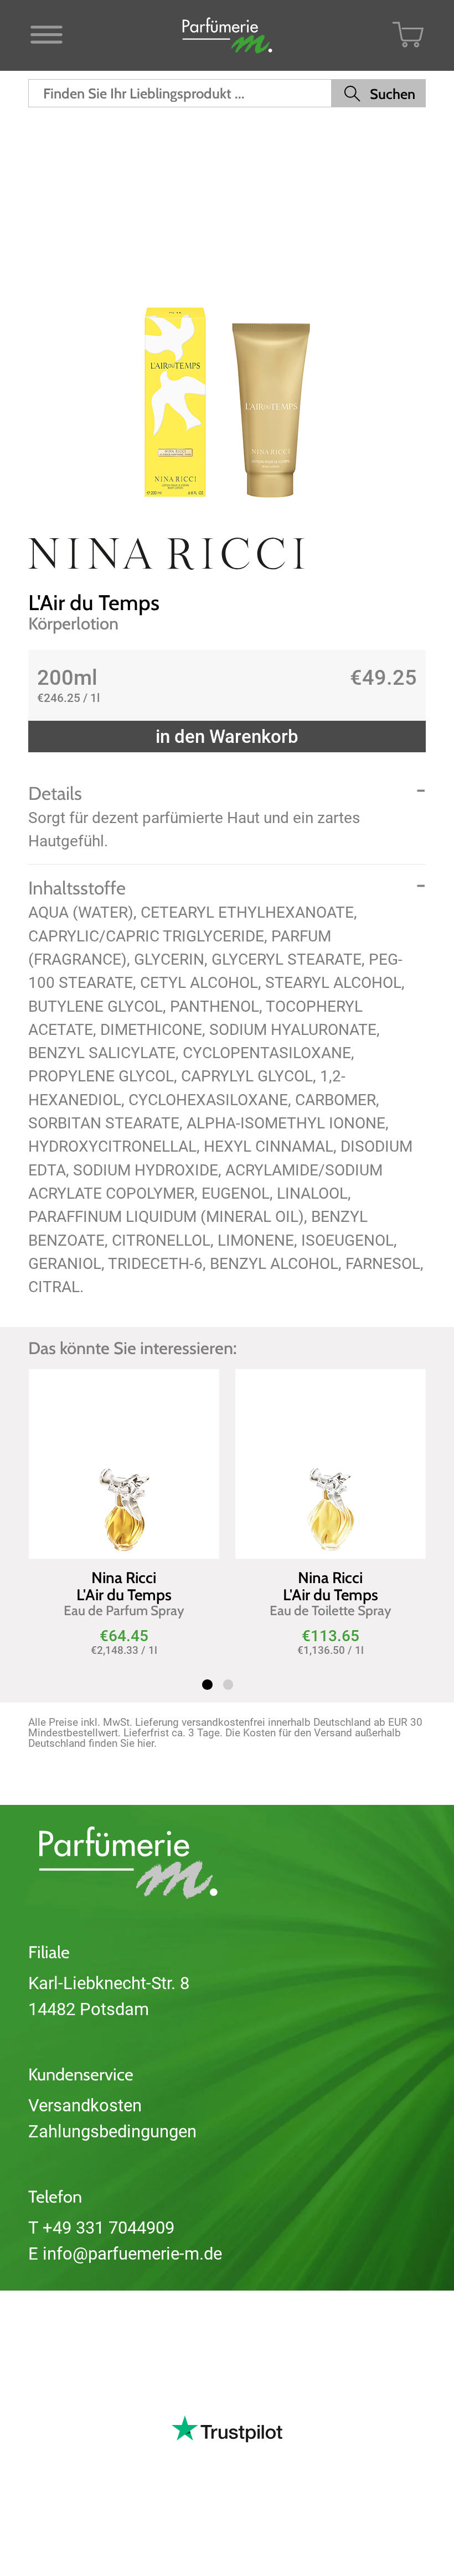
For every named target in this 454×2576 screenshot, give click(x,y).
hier (146, 1743)
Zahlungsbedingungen (112, 2132)
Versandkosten (85, 2106)
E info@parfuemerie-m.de (125, 2254)
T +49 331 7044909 (101, 2228)
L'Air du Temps (94, 603)
